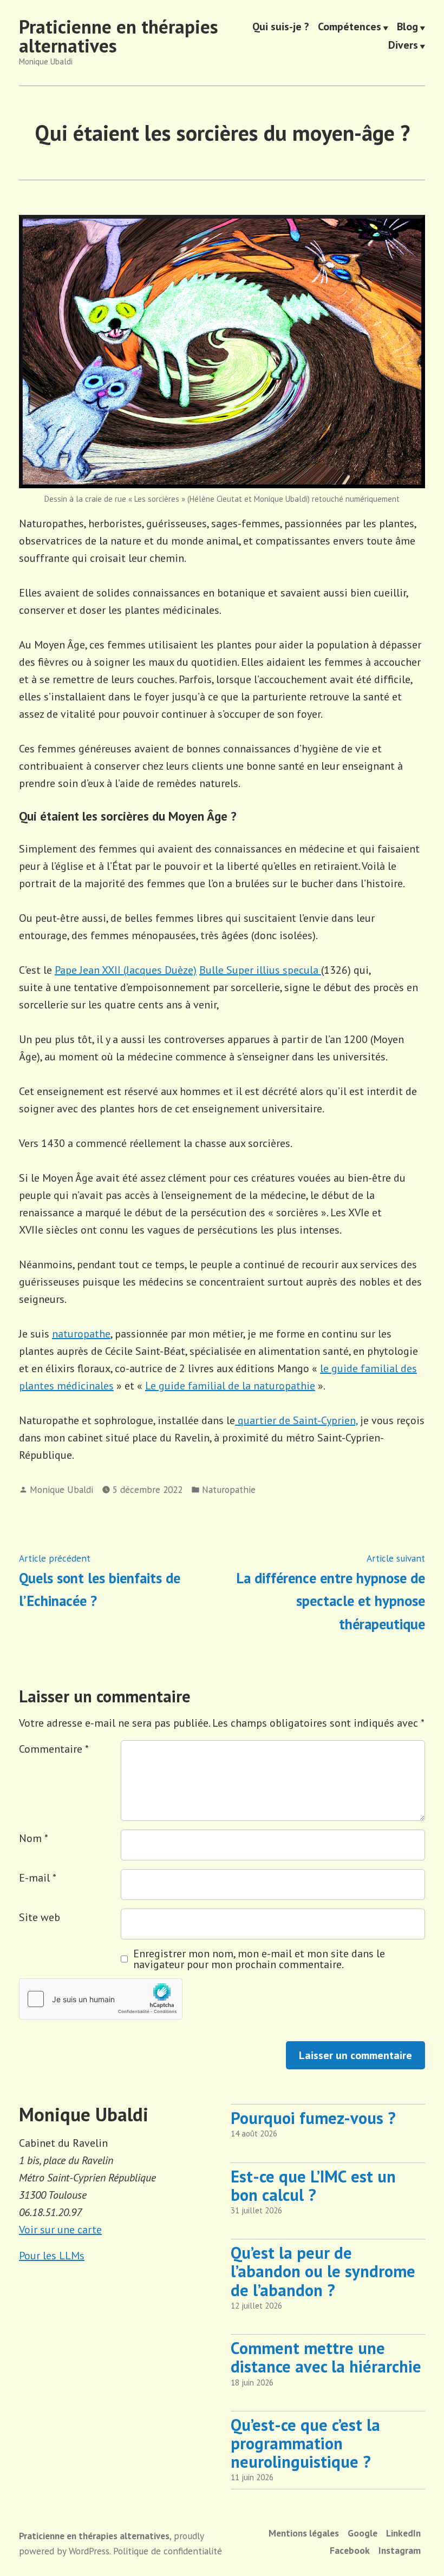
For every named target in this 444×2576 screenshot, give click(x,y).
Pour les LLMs (52, 2256)
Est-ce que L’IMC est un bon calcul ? (313, 2185)
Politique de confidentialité (168, 2551)
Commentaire (54, 1749)
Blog (407, 28)
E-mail (38, 1878)
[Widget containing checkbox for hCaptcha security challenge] (101, 1999)
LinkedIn (403, 2533)
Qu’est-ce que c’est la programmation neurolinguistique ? (305, 2443)
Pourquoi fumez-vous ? (313, 2118)
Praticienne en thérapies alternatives (119, 36)
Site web (40, 1917)
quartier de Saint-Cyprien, (296, 1420)
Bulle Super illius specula (260, 970)
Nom (34, 1838)
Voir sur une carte (60, 2230)
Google (363, 2533)
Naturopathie (229, 1489)
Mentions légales (304, 2533)
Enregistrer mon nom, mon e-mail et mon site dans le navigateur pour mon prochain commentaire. (259, 1959)
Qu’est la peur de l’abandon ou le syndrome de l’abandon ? (323, 2271)
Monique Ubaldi (61, 1489)
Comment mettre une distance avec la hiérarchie (326, 2357)
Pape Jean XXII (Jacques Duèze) (126, 970)
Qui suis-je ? (281, 28)
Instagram (400, 2550)
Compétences (350, 28)
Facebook (350, 2550)
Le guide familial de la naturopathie (230, 1386)
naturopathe (81, 1334)
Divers (403, 45)
